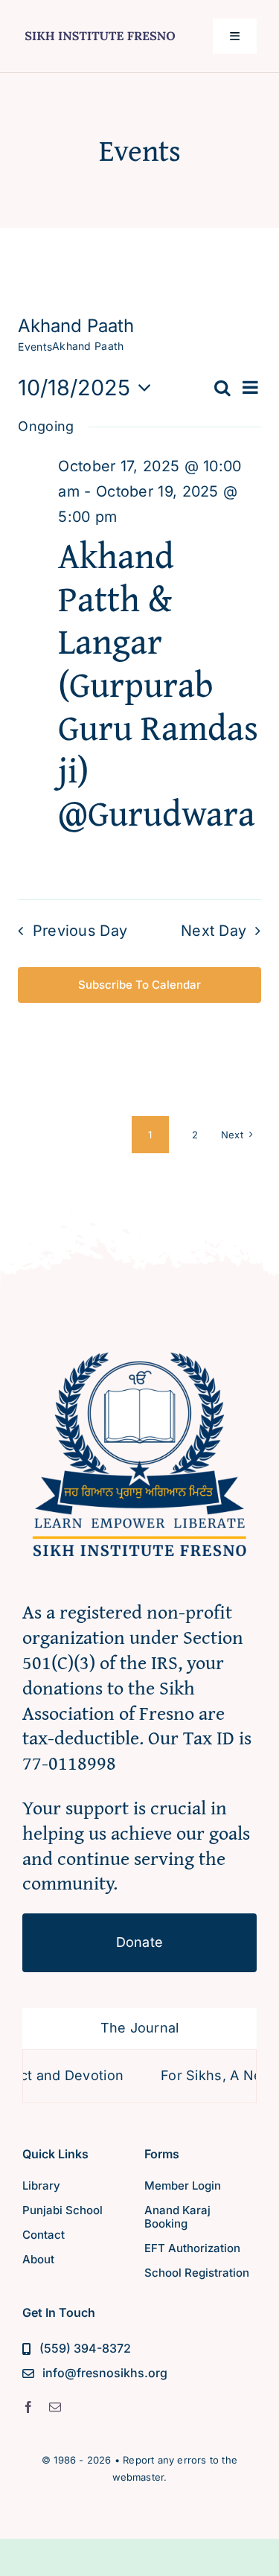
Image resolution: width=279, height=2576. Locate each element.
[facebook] (28, 2407)
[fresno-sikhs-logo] (139, 1344)
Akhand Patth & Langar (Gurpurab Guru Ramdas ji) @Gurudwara (158, 684)
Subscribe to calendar (139, 985)
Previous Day (80, 931)
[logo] (100, 30)
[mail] (55, 2407)
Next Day (214, 931)
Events (35, 347)
